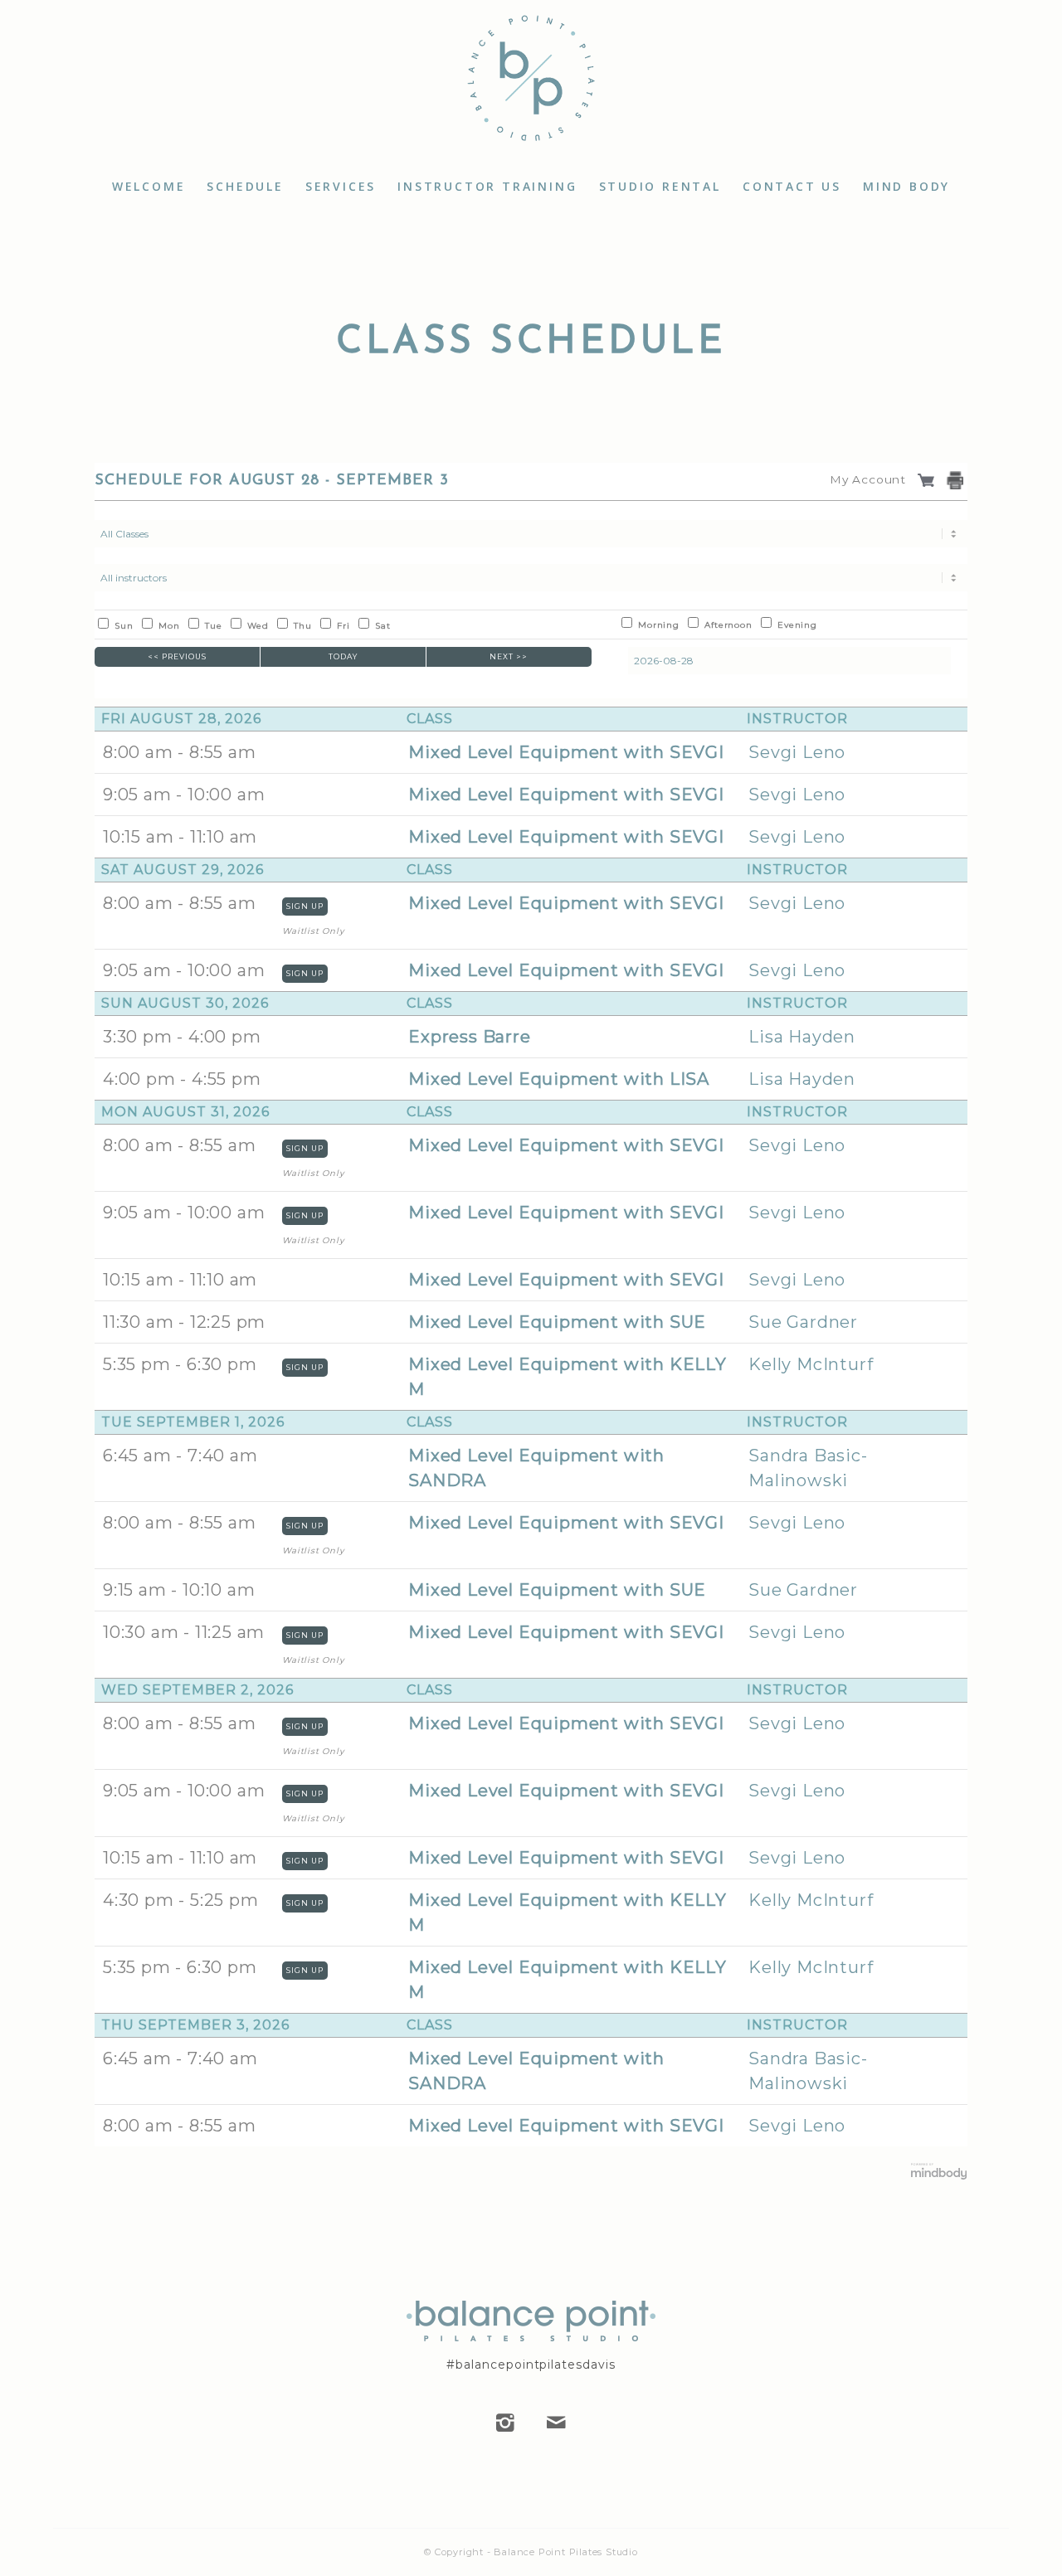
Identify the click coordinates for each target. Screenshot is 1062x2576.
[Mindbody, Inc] (939, 2176)
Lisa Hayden (802, 1037)
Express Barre (469, 1037)
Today (343, 656)
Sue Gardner (803, 1322)
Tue (213, 626)
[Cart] (928, 479)
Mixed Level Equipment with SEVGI (566, 752)
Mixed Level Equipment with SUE (557, 1322)
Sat (382, 626)
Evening (797, 625)
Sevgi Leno (797, 752)
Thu (302, 626)
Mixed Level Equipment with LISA (559, 1079)
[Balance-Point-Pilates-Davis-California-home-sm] (531, 83)
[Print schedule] (957, 481)
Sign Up (305, 906)
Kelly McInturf (811, 1364)
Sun (124, 626)
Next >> (509, 656)
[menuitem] (149, 187)
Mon (169, 626)
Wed (258, 626)
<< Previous (177, 656)
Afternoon (728, 625)
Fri (343, 626)
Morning (659, 625)
